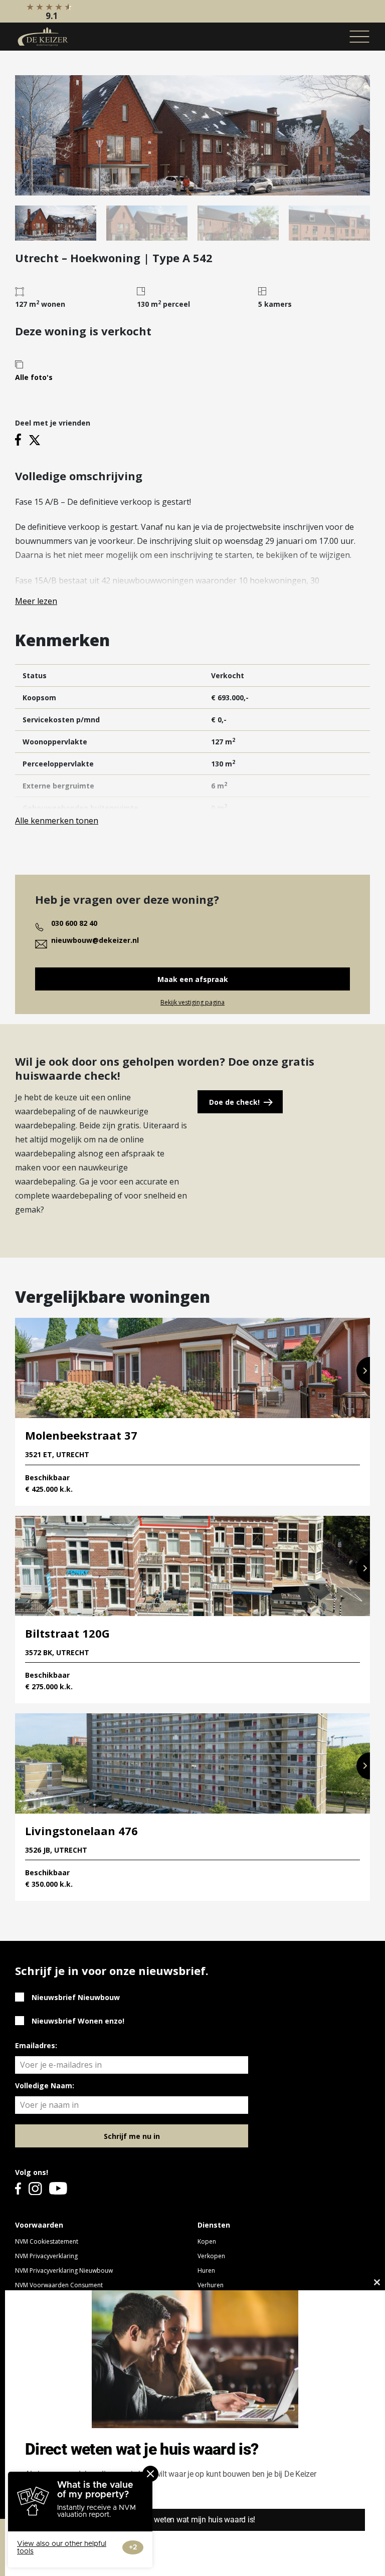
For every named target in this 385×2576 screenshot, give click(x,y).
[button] (363, 1370)
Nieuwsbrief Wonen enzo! (78, 2021)
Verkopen (211, 2256)
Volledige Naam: (45, 2086)
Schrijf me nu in (132, 2136)
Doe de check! (234, 1102)
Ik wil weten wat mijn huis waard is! (195, 2520)
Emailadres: (36, 2045)
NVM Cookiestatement (47, 2241)
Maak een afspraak (193, 979)
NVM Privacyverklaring (46, 2256)
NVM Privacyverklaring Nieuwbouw (64, 2270)
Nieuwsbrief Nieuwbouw (76, 1997)
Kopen (207, 2241)
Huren (206, 2270)
